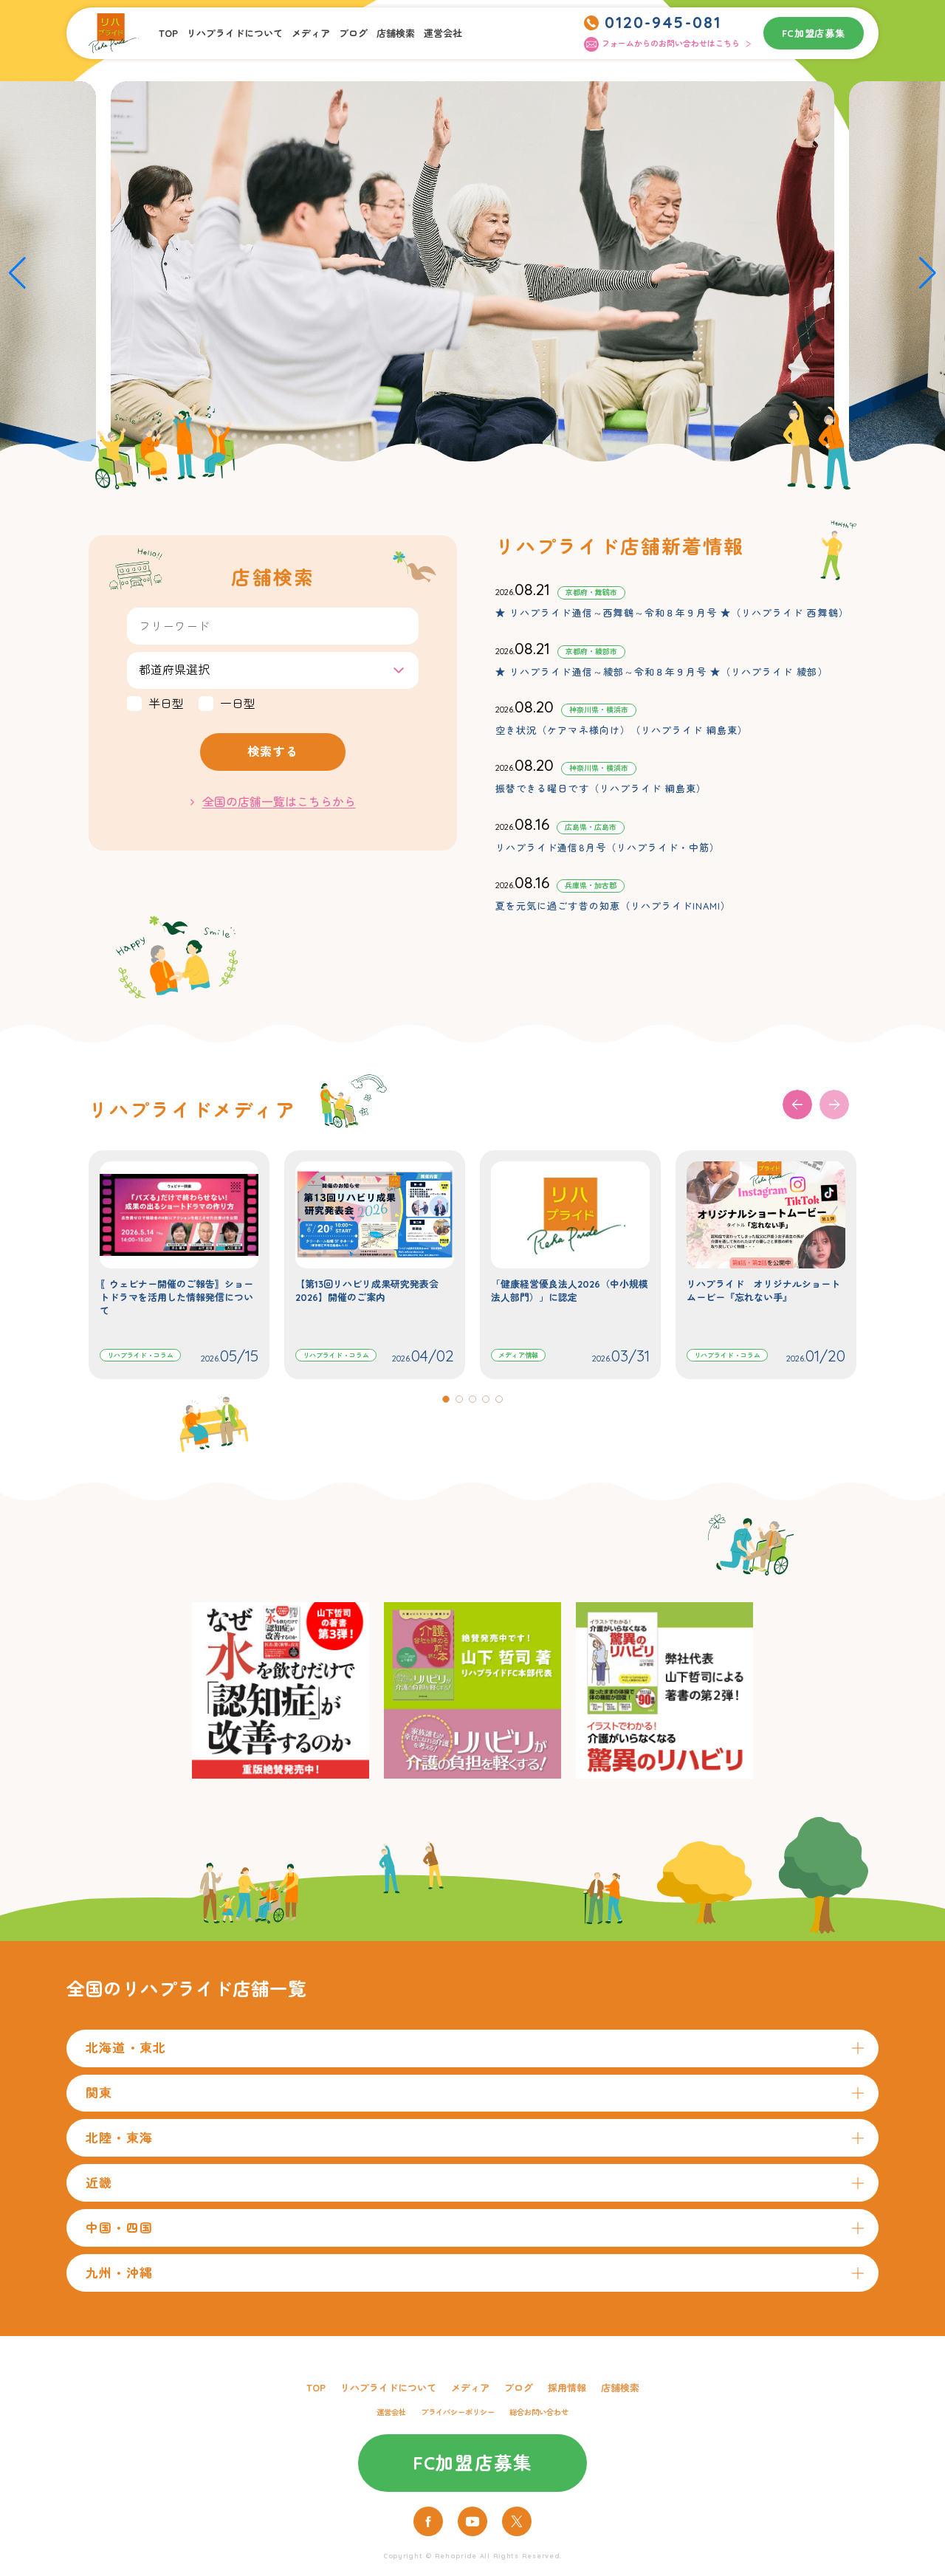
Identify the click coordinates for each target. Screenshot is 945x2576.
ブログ (353, 33)
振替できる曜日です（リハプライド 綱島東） (601, 789)
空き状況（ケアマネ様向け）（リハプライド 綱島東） (622, 730)
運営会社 (443, 33)
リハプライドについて (235, 33)
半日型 (166, 704)
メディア (311, 33)
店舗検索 (396, 33)
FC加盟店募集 (814, 33)
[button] (17, 273)
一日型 (238, 704)
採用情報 (567, 2388)
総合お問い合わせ (539, 2412)
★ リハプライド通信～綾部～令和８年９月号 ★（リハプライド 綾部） (661, 672)
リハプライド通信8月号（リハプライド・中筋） (608, 848)
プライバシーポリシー (458, 2412)
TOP (168, 33)
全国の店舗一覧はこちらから (279, 802)
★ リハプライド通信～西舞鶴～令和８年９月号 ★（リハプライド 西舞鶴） (672, 613)
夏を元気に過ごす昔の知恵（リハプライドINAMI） (613, 906)
